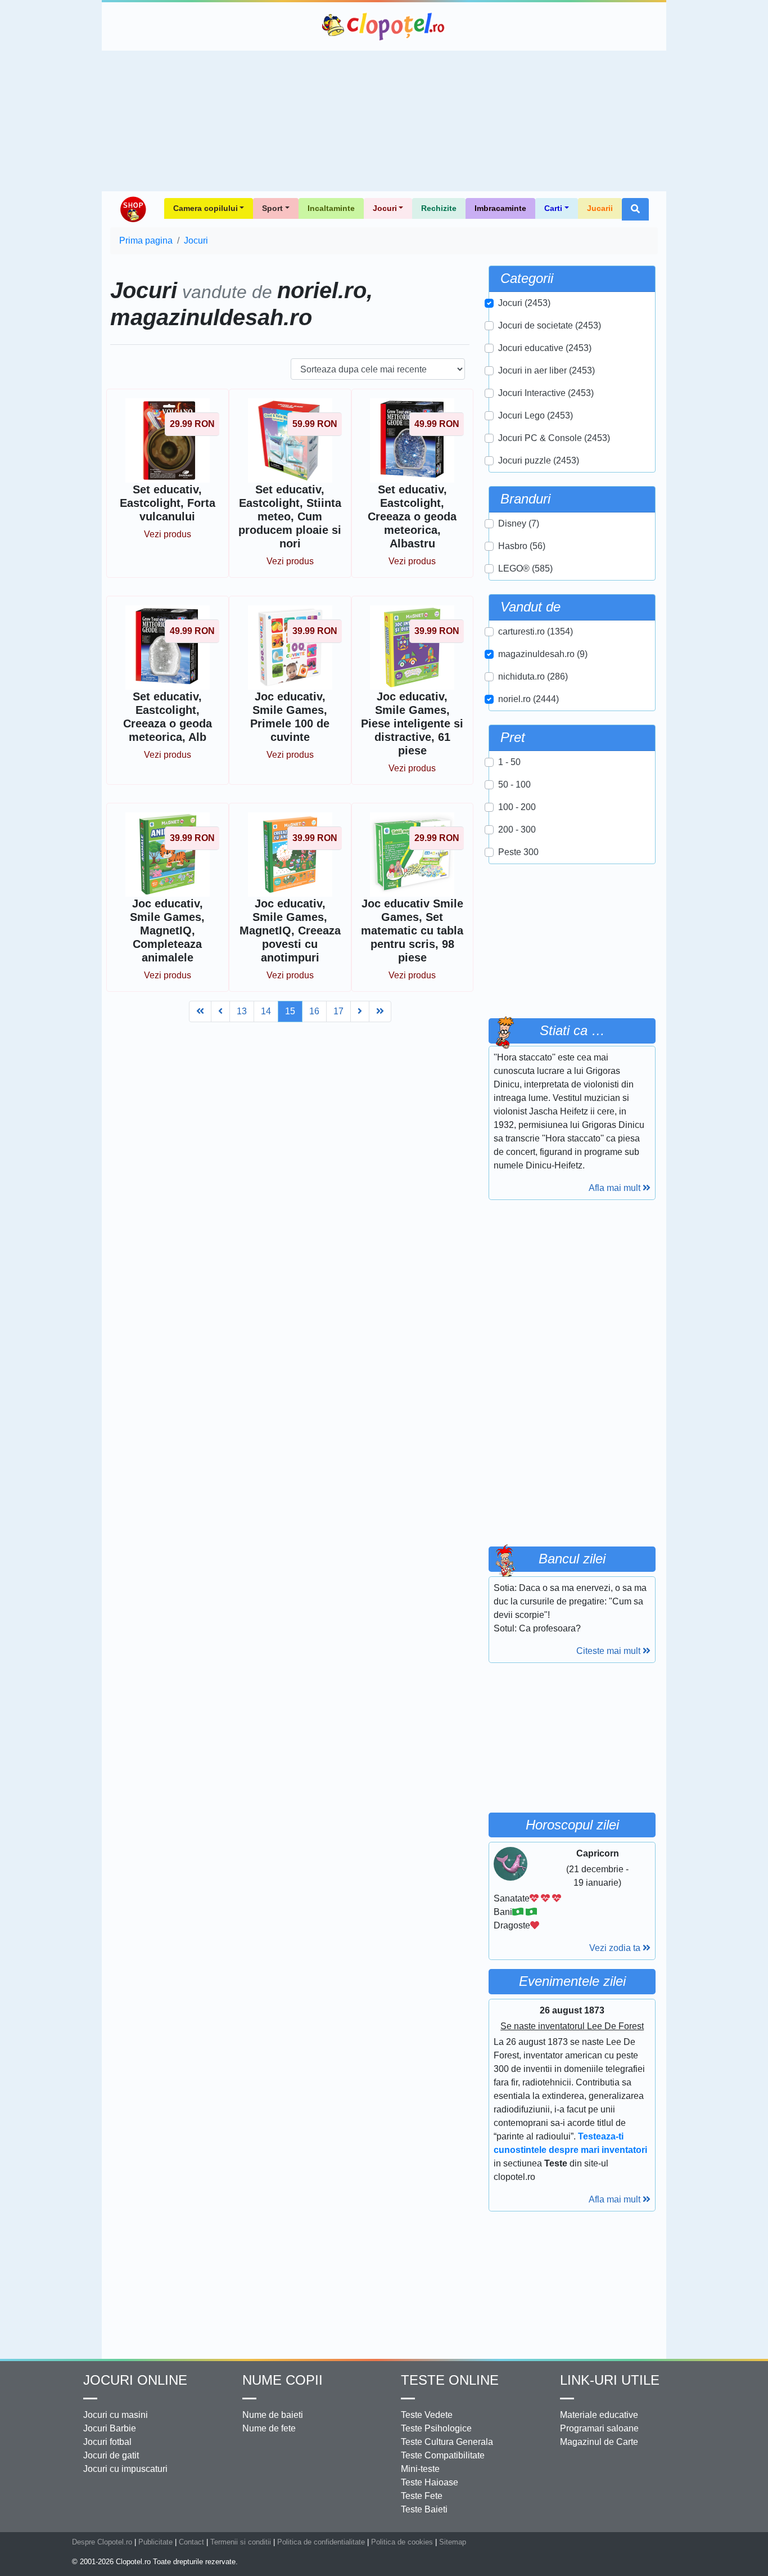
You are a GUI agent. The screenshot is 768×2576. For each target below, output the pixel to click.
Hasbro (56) (522, 546)
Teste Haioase (430, 2482)
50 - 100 (514, 785)
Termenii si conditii (241, 2542)
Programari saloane (599, 2428)
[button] (635, 209)
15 (290, 1011)
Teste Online (450, 2380)
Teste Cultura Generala (447, 2442)
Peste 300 (518, 852)
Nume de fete (269, 2428)
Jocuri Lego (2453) (536, 415)
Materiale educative (599, 2415)
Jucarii (600, 208)
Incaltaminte (331, 208)
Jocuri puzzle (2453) (539, 460)
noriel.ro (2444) (528, 699)
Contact (191, 2542)
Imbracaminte (500, 208)
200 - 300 (517, 830)
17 (338, 1011)
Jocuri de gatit (111, 2455)
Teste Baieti (424, 2509)
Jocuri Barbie (110, 2428)
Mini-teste (420, 2469)
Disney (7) (519, 523)
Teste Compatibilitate (443, 2455)
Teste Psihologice (436, 2428)
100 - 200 (517, 807)
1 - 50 (509, 762)
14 (266, 1011)
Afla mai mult (616, 1188)
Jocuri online (135, 2380)
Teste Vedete (427, 2415)
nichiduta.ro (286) (533, 676)
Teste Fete (422, 2496)
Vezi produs (168, 534)
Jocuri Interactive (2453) (546, 393)
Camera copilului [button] (205, 208)
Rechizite (439, 208)
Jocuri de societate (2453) (550, 325)
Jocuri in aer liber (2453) (546, 370)
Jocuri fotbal (107, 2442)
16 (314, 1011)
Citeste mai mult (609, 1651)
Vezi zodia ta (616, 1948)
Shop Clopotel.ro (133, 209)
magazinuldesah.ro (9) (543, 654)
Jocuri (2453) (524, 303)
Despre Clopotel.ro (102, 2542)
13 (242, 1011)
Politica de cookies (402, 2542)
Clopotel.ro (384, 26)
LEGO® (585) (525, 568)
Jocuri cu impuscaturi (125, 2469)
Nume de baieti (273, 2415)
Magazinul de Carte (599, 2442)
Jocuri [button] (385, 208)
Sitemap (453, 2542)
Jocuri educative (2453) (545, 348)
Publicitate (155, 2542)
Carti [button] (553, 208)
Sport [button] (272, 208)
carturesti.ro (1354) (536, 631)
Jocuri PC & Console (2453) (554, 438)
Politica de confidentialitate (321, 2542)
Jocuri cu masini (116, 2415)
